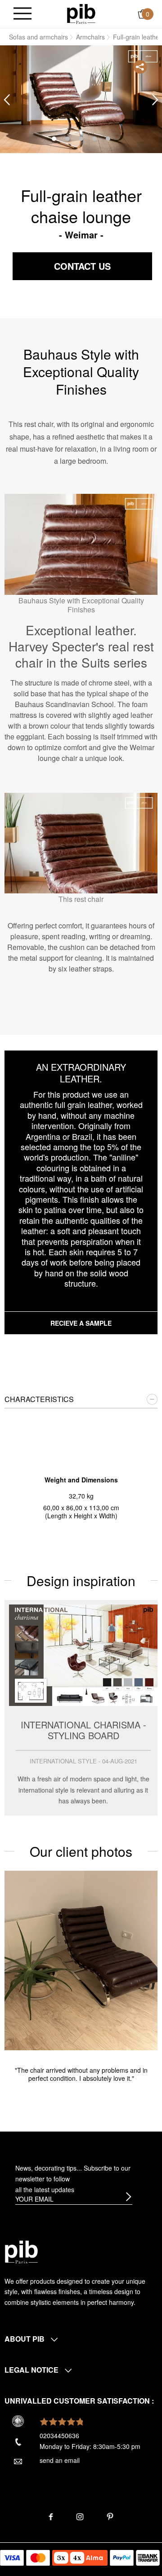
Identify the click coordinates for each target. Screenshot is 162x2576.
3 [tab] (81, 139)
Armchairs (90, 37)
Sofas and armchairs (38, 37)
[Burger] (22, 14)
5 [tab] (108, 139)
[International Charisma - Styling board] (81, 1708)
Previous (7, 100)
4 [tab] (94, 139)
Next (155, 100)
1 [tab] (54, 139)
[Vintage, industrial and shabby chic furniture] (81, 13)
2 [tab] (67, 139)
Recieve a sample (81, 1323)
